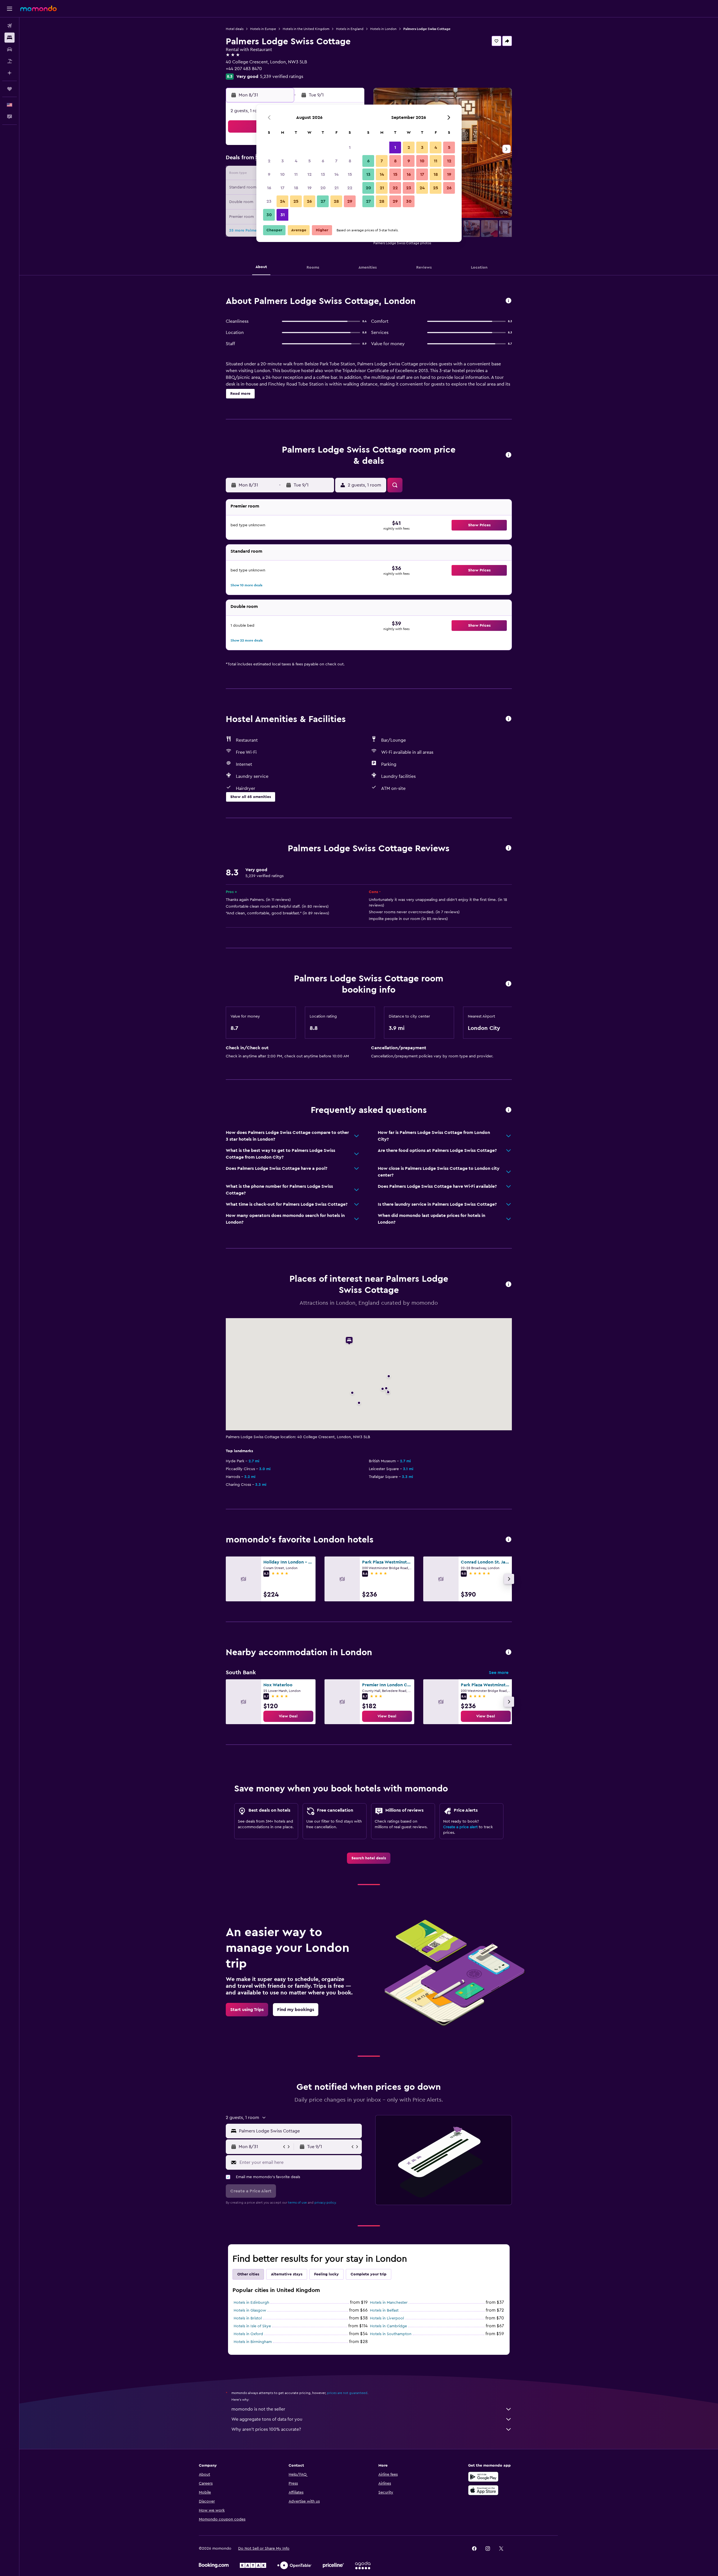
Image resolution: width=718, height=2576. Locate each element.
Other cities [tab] (248, 2274)
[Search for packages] (10, 61)
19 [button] (309, 188)
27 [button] (323, 201)
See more (499, 1673)
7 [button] (336, 161)
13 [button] (323, 174)
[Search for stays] (10, 38)
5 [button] (309, 161)
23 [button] (269, 201)
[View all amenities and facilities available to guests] (508, 719)
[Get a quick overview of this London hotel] (508, 301)
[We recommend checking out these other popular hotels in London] (508, 1540)
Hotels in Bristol (248, 2318)
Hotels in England (350, 29)
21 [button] (336, 188)
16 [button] (269, 188)
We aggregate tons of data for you (267, 2419)
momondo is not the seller (258, 2409)
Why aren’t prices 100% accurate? (266, 2429)
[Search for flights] (10, 26)
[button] (10, 9)
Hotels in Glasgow (250, 2310)
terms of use (297, 2203)
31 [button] (283, 215)
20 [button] (323, 188)
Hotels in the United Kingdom (306, 29)
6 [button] (323, 161)
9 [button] (269, 174)
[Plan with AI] (10, 73)
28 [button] (336, 201)
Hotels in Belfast (384, 2310)
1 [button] (350, 147)
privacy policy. (325, 2203)
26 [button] (309, 201)
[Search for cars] (10, 49)
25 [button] (296, 201)
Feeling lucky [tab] (326, 2274)
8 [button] (350, 161)
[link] (288, 1716)
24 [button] (282, 201)
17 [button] (282, 188)
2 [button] (269, 161)
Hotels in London (383, 29)
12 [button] (309, 174)
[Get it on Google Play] (483, 2477)
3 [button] (283, 161)
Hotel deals (235, 29)
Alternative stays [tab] (287, 2274)
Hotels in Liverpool (387, 2318)
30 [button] (269, 215)
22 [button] (350, 188)
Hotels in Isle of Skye (252, 2326)
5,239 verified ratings (282, 77)
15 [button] (350, 174)
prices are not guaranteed (347, 2393)
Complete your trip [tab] (369, 2274)
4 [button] (296, 161)
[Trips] (10, 89)
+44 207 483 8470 (244, 69)
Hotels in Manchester (389, 2303)
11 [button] (296, 174)
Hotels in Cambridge (388, 2326)
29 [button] (350, 201)
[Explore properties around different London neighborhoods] (508, 1653)
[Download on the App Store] (483, 2490)
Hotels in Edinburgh (251, 2303)
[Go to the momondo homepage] (38, 8)
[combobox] (299, 2131)
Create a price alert (460, 1827)
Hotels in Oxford (248, 2334)
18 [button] (296, 188)
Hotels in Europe (263, 29)
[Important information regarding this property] (508, 984)
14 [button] (336, 174)
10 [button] (282, 174)
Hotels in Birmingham (253, 2342)
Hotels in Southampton (391, 2334)
